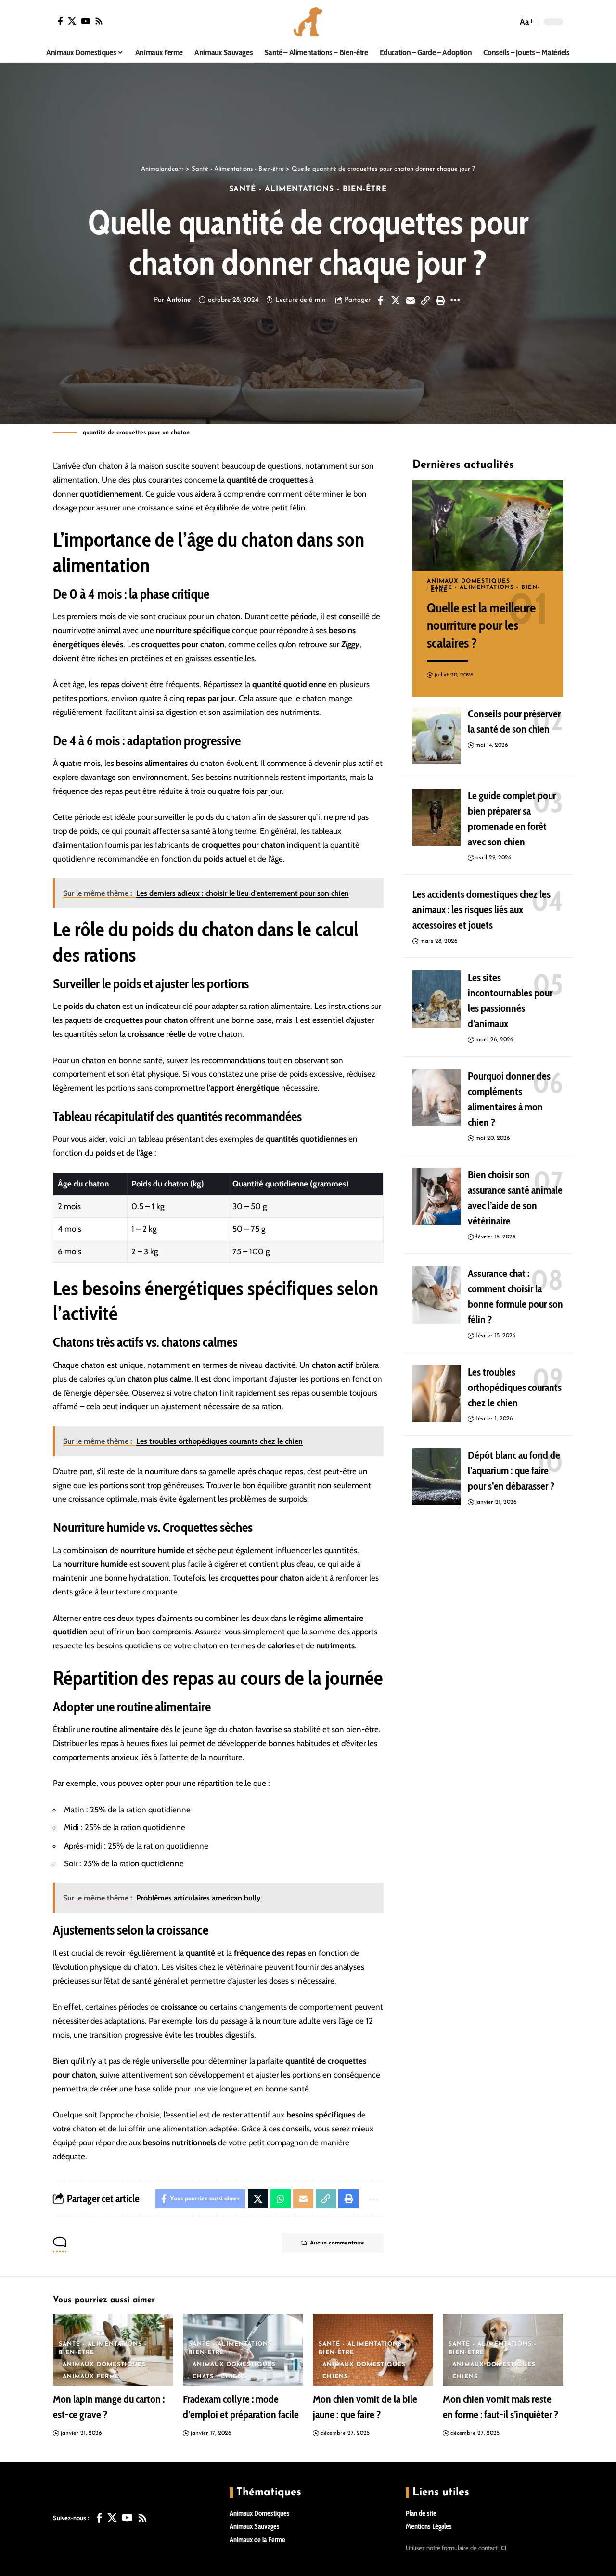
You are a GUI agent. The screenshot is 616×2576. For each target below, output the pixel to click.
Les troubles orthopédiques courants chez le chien (515, 1388)
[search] (508, 22)
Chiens (234, 2377)
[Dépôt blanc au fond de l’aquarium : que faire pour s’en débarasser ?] (436, 1477)
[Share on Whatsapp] (281, 2199)
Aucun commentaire (337, 2243)
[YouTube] (85, 21)
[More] (455, 300)
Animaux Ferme (91, 2377)
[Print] (440, 300)
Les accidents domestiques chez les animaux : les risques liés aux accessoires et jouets (481, 910)
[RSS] (99, 21)
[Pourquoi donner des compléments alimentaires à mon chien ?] (436, 1098)
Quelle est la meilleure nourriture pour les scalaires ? (481, 625)
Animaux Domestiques (468, 581)
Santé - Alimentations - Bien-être (308, 189)
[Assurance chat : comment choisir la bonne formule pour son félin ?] (436, 1295)
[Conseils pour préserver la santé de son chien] (436, 736)
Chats (203, 2377)
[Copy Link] (425, 300)
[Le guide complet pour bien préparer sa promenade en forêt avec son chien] (436, 817)
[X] (72, 21)
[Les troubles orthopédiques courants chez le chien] (436, 1394)
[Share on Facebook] (381, 300)
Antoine (179, 300)
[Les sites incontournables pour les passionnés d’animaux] (436, 999)
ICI (503, 2548)
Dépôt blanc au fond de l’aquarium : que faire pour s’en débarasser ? (514, 1471)
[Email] (411, 300)
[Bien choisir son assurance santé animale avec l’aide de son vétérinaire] (436, 1197)
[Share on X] (396, 300)
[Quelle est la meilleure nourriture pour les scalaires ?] (488, 525)
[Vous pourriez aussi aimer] (60, 21)
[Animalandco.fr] (308, 22)
